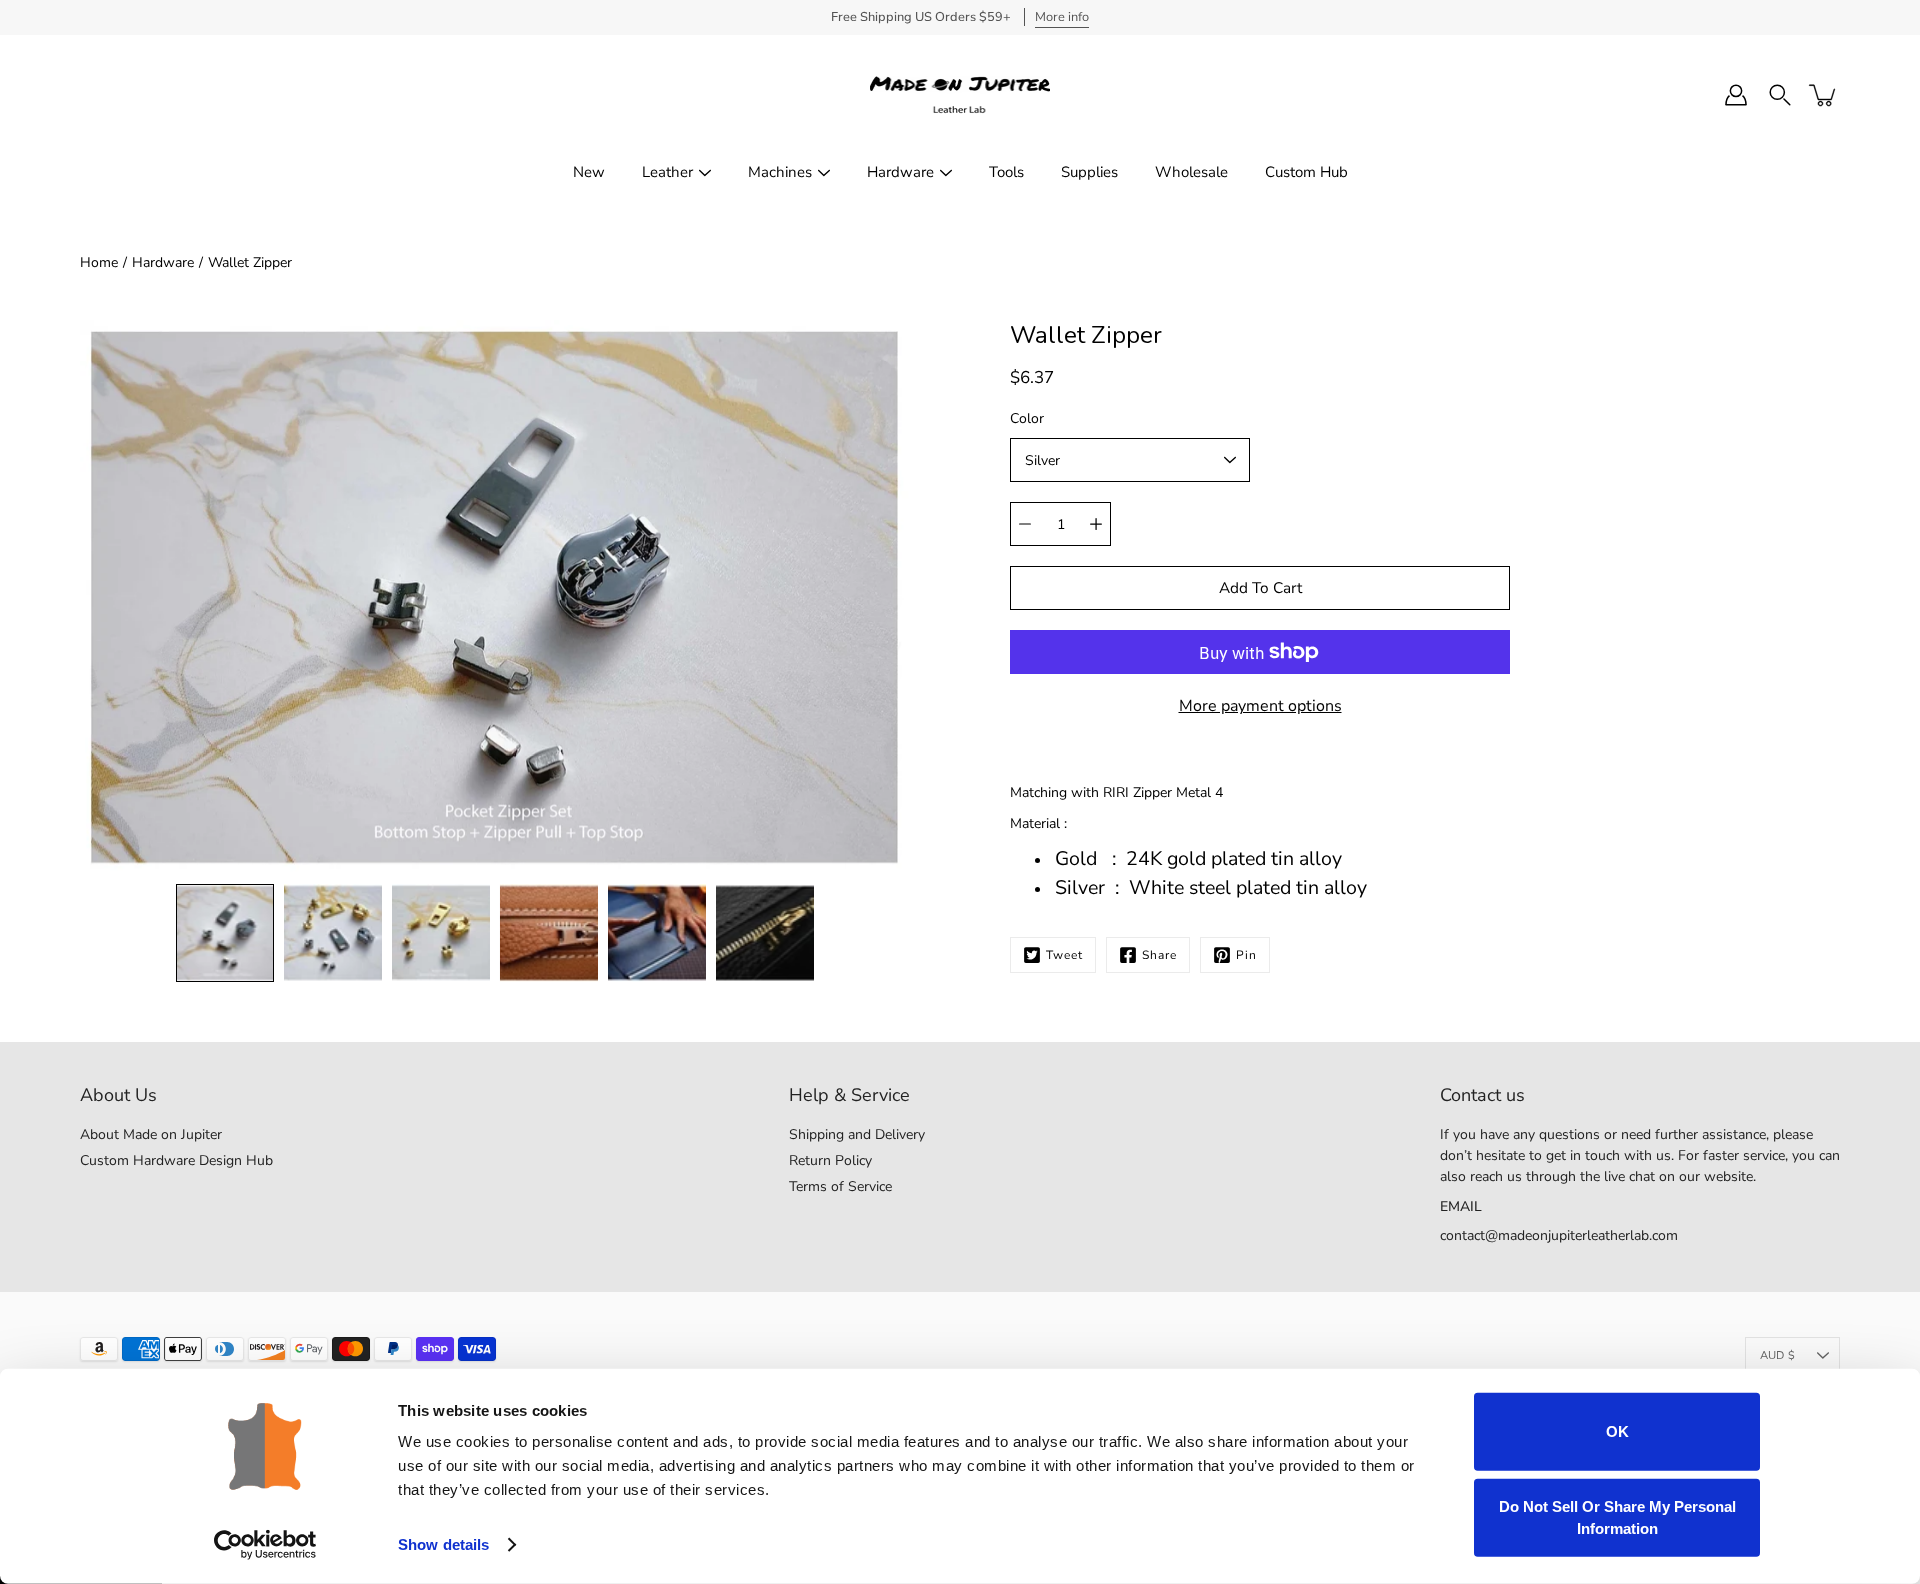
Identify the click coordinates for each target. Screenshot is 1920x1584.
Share (1159, 955)
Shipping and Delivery (857, 1134)
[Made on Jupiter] (960, 95)
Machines (780, 172)
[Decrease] (1025, 524)
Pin (1246, 955)
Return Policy (830, 1160)
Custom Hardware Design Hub (176, 1160)
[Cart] (1824, 95)
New (589, 172)
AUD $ (1777, 1355)
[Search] (1780, 95)
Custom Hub (1306, 172)
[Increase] (1096, 524)
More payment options (1260, 706)
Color (1027, 418)
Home (99, 262)
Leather (667, 172)
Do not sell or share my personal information (1617, 1516)
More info (1062, 17)
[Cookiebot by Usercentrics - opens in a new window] (265, 1545)
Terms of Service (840, 1186)
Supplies (1089, 172)
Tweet (1064, 955)
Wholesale (1191, 172)
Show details (443, 1544)
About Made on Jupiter (151, 1134)
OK (1617, 1431)
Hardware (900, 172)
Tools (1006, 172)
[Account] (1736, 95)
